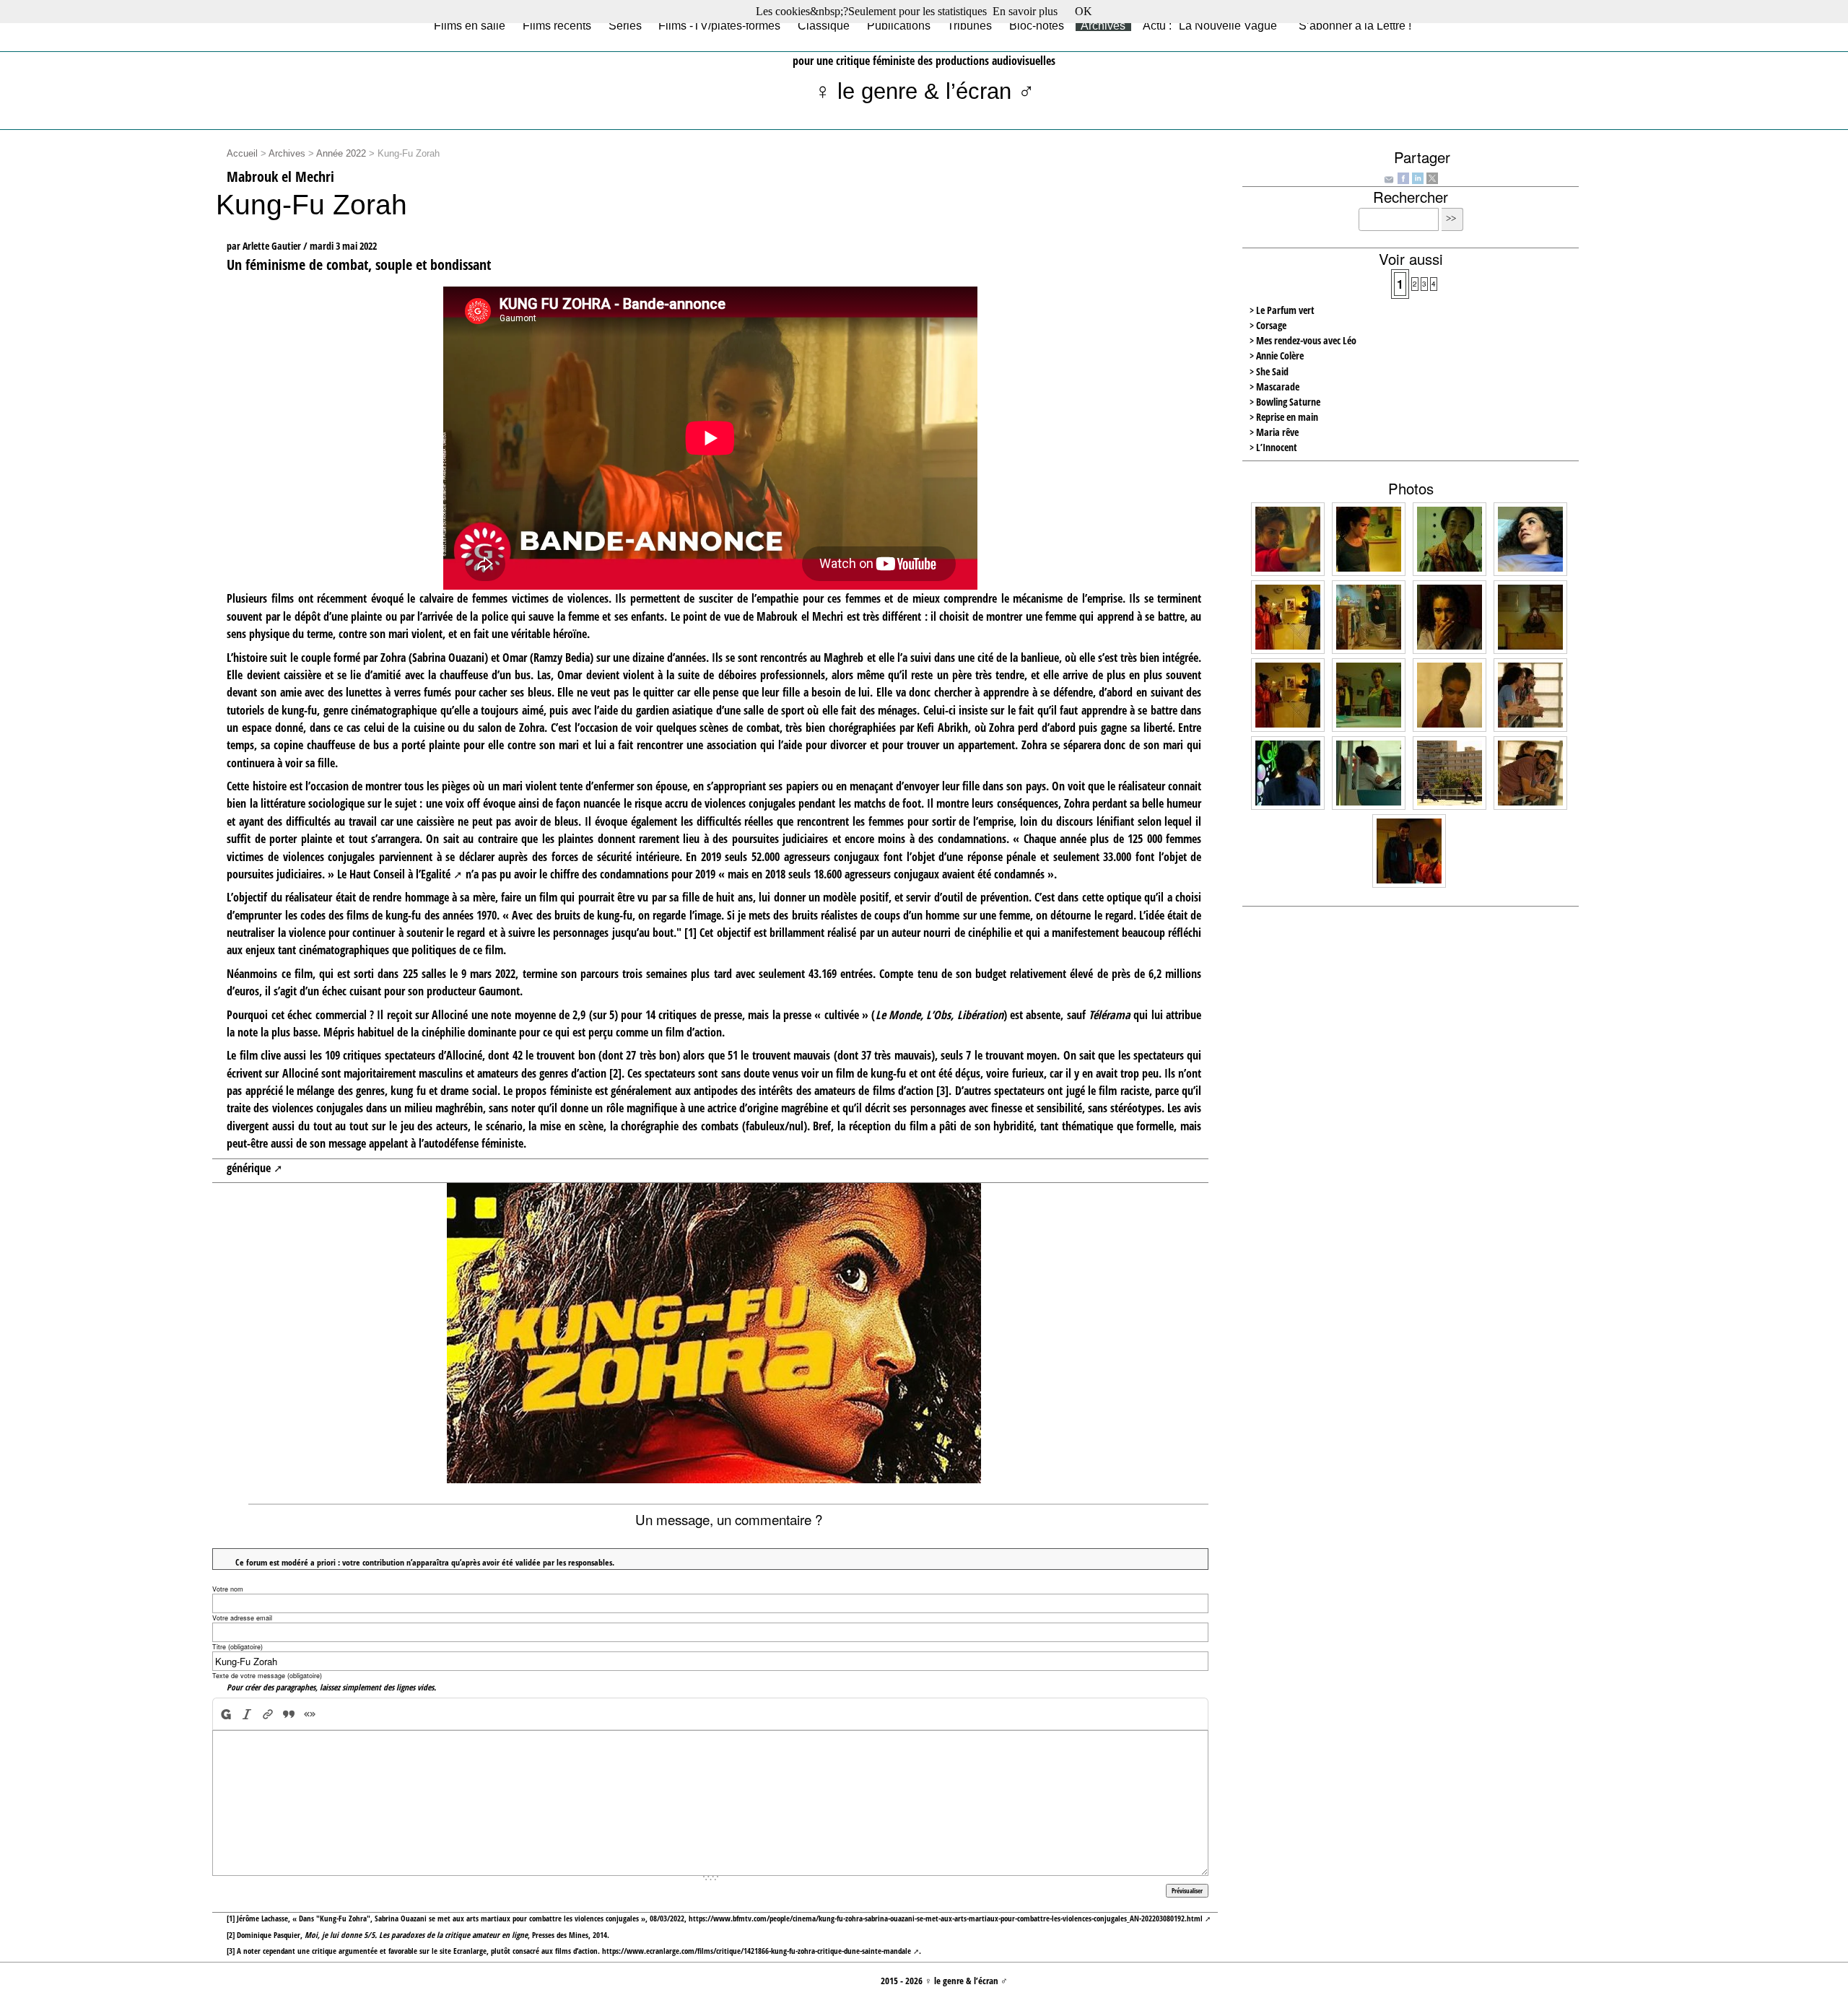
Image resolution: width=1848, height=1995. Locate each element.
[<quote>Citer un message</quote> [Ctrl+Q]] (289, 1714)
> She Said (1269, 371)
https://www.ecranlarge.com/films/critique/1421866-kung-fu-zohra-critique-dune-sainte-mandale (757, 1951)
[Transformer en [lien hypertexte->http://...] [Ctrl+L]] (268, 1714)
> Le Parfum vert (1282, 310)
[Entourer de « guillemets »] (310, 1714)
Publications (899, 25)
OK (1084, 11)
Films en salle (470, 25)
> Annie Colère (1277, 355)
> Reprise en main (1284, 417)
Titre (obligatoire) (237, 1647)
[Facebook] (1403, 177)
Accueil (242, 154)
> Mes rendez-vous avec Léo (1303, 340)
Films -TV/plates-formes (719, 25)
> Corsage (1268, 325)
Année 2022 (341, 154)
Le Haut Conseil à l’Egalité (394, 874)
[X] (1432, 177)
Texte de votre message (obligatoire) (267, 1676)
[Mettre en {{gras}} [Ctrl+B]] (225, 1714)
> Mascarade (1274, 387)
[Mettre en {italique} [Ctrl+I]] (247, 1714)
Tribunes (969, 25)
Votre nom (228, 1589)
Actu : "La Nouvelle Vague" (1212, 25)
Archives (1103, 25)
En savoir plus (1025, 11)
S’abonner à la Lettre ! (1355, 25)
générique (249, 1168)
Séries (625, 25)
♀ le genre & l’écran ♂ (924, 91)
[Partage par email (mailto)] (1389, 178)
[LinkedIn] (1418, 177)
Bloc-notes (1037, 25)
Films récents (557, 25)
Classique (824, 25)
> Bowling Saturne (1285, 402)
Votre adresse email (242, 1618)
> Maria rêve (1274, 432)
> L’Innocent (1273, 447)
